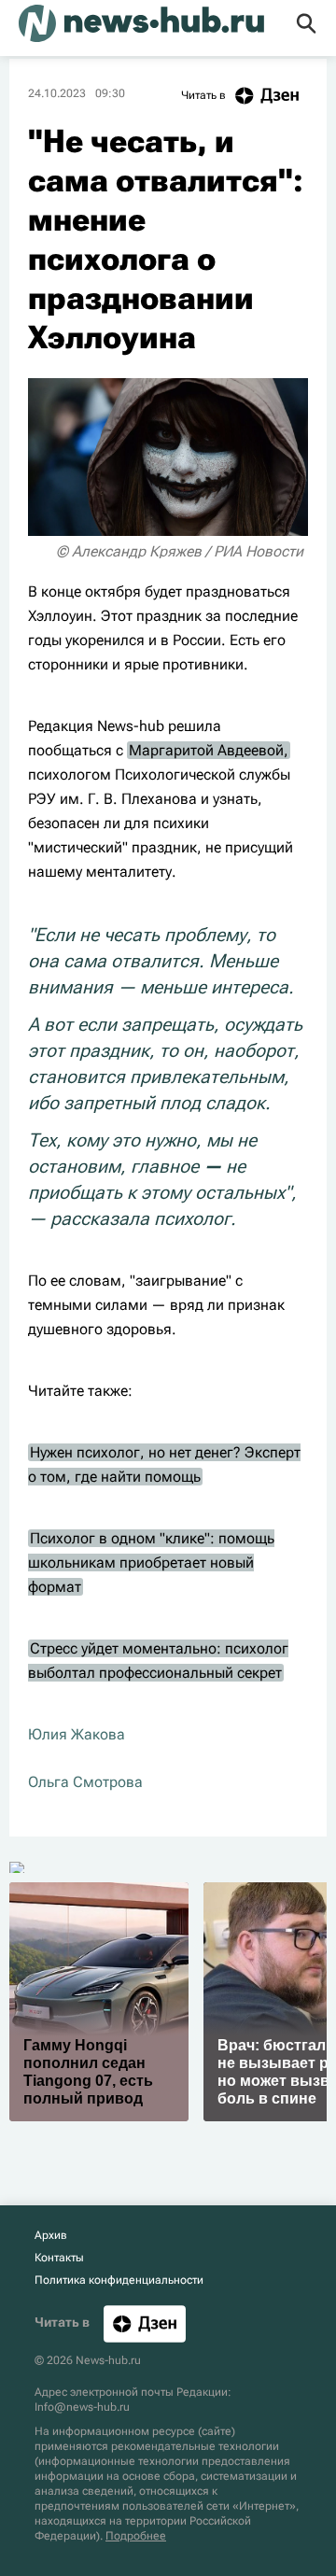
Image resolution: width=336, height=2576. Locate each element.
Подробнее (136, 2536)
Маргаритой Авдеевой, (209, 750)
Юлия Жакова (77, 1734)
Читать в (203, 95)
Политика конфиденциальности (119, 2280)
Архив (51, 2235)
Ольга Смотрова (85, 1782)
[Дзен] (145, 2323)
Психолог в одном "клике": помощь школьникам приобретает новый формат (151, 1562)
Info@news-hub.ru (82, 2407)
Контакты (59, 2258)
